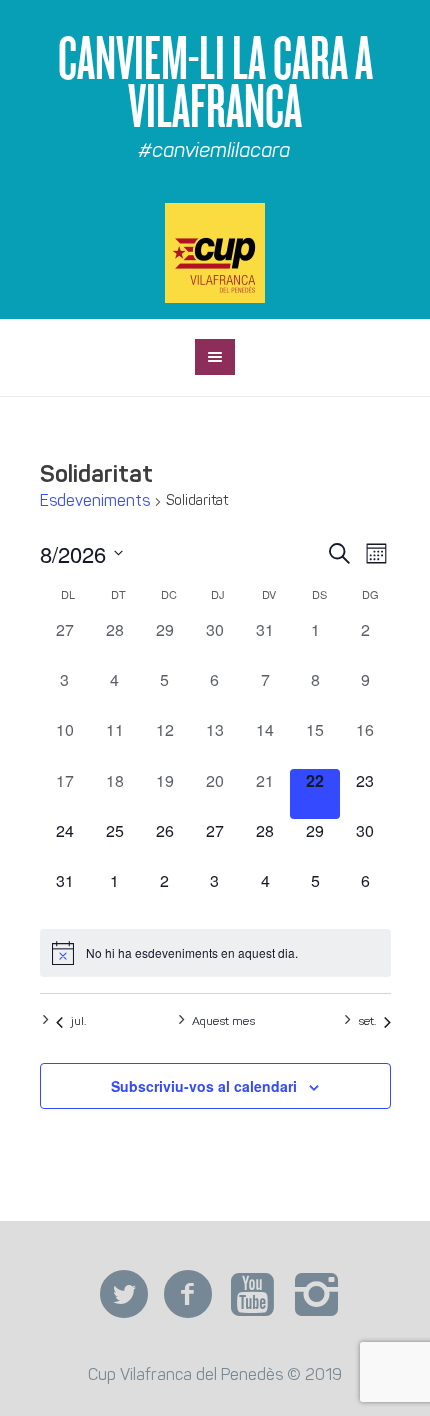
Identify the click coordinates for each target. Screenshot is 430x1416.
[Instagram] (316, 1295)
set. (367, 1022)
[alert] (215, 953)
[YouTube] (252, 1295)
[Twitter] (124, 1295)
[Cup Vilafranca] (215, 253)
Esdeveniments (95, 502)
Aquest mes (223, 1022)
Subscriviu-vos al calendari (204, 1086)
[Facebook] (188, 1295)
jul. (78, 1022)
